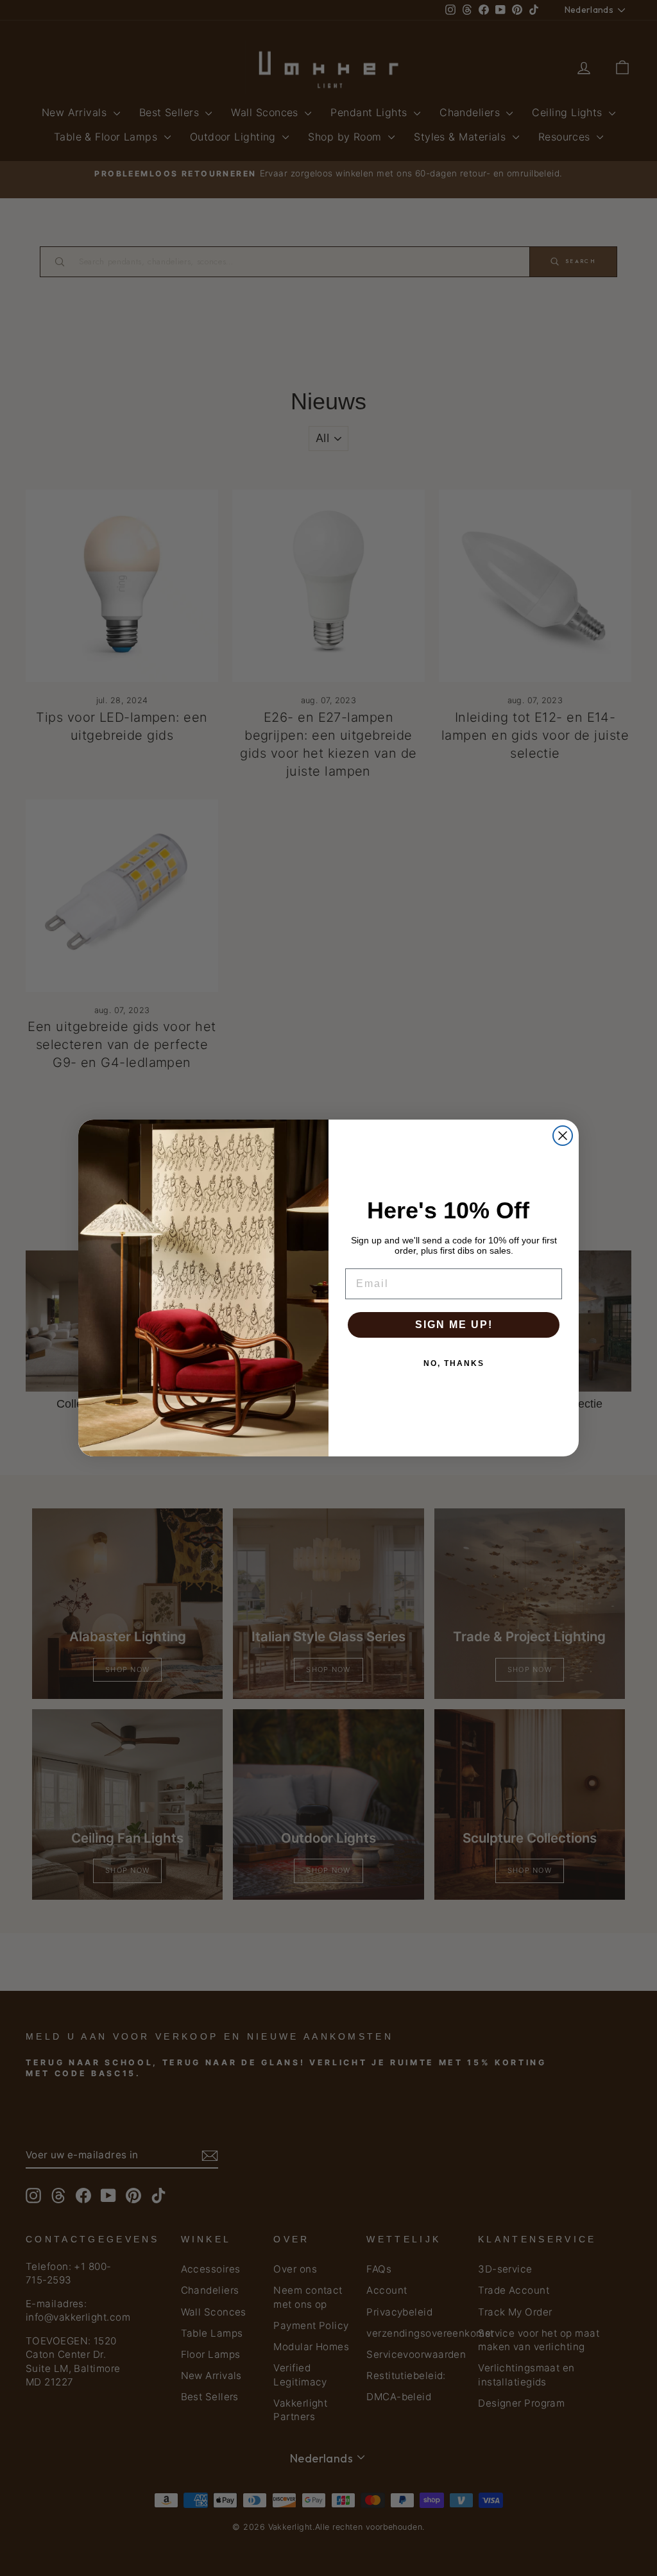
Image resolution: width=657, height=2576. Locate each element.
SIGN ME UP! (454, 1325)
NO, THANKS (454, 1363)
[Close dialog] (563, 1136)
